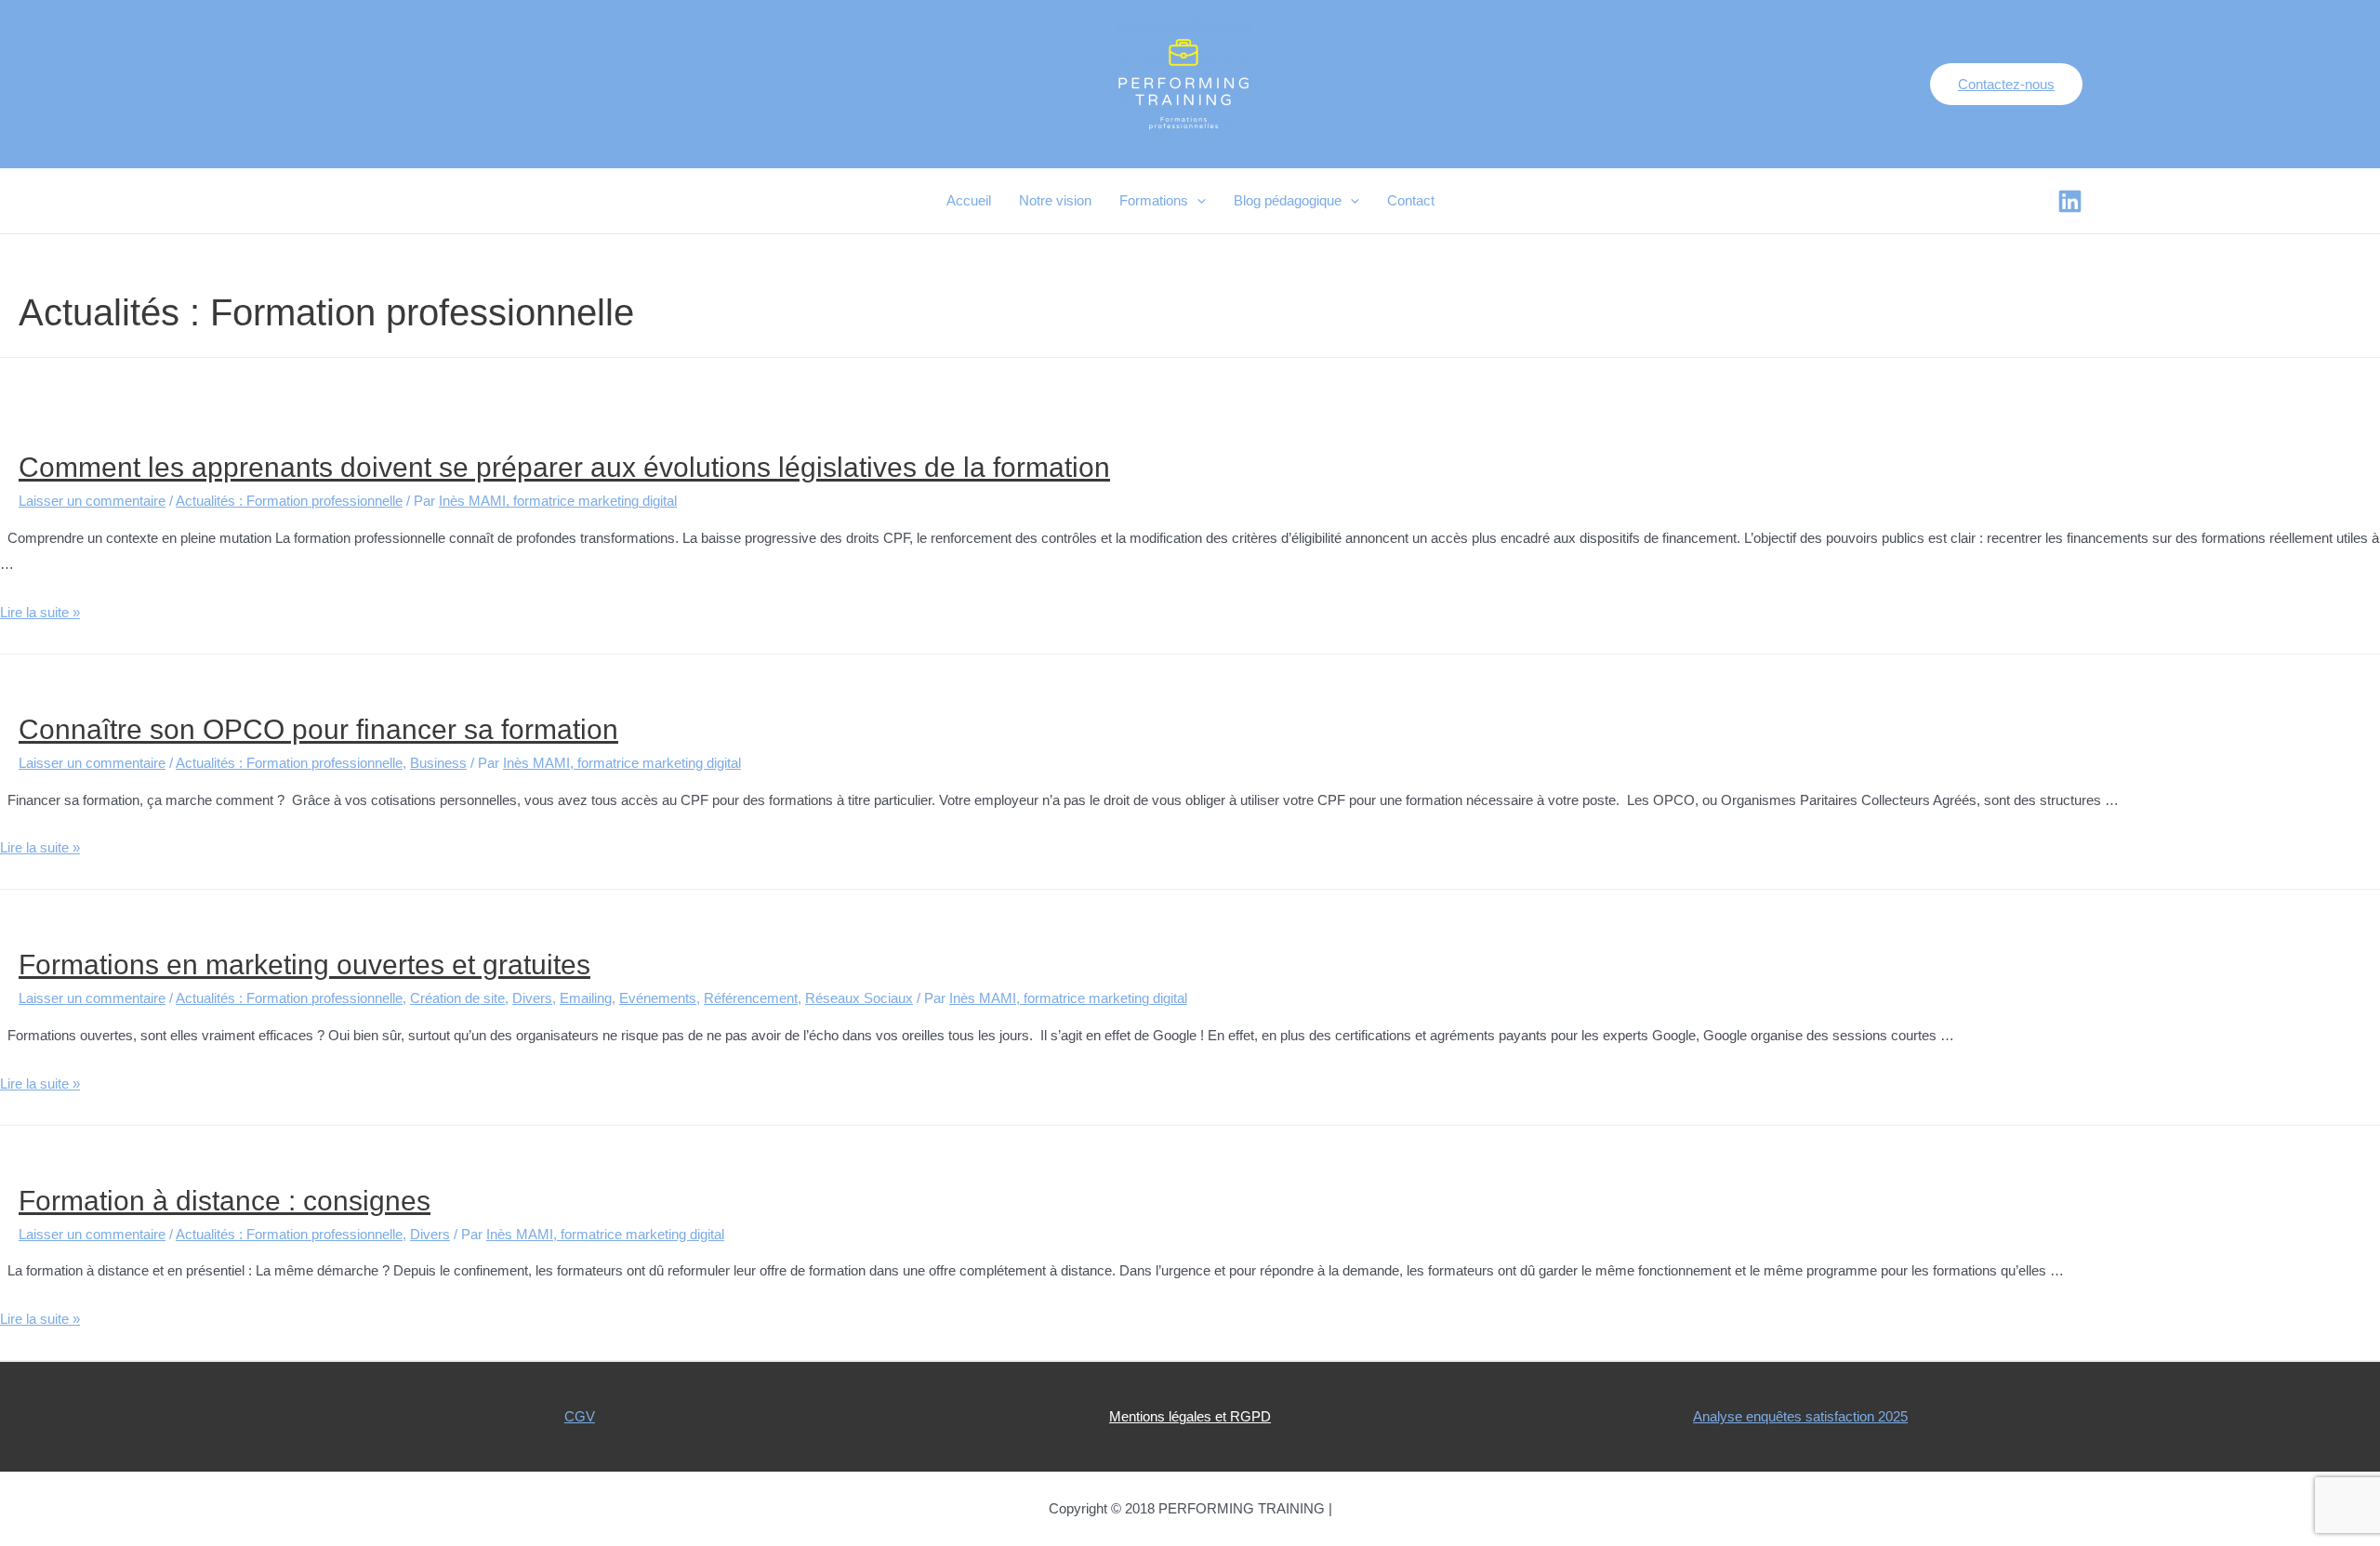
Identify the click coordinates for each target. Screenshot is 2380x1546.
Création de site (457, 998)
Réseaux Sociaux (859, 998)
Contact (1411, 200)
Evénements (658, 998)
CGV (580, 1416)
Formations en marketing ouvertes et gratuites (304, 965)
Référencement (751, 998)
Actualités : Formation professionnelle (289, 501)
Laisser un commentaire (92, 501)
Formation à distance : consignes (225, 1201)
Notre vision (1055, 200)
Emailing (586, 998)
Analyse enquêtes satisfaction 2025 (1800, 1416)
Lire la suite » (40, 612)
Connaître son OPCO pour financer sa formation (318, 729)
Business (438, 763)
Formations (1154, 200)
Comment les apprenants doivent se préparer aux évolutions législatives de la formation (564, 467)
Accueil (969, 200)
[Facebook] (2070, 201)
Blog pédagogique (1288, 200)
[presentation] (1197, 201)
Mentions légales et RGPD (1190, 1416)
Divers (532, 998)
